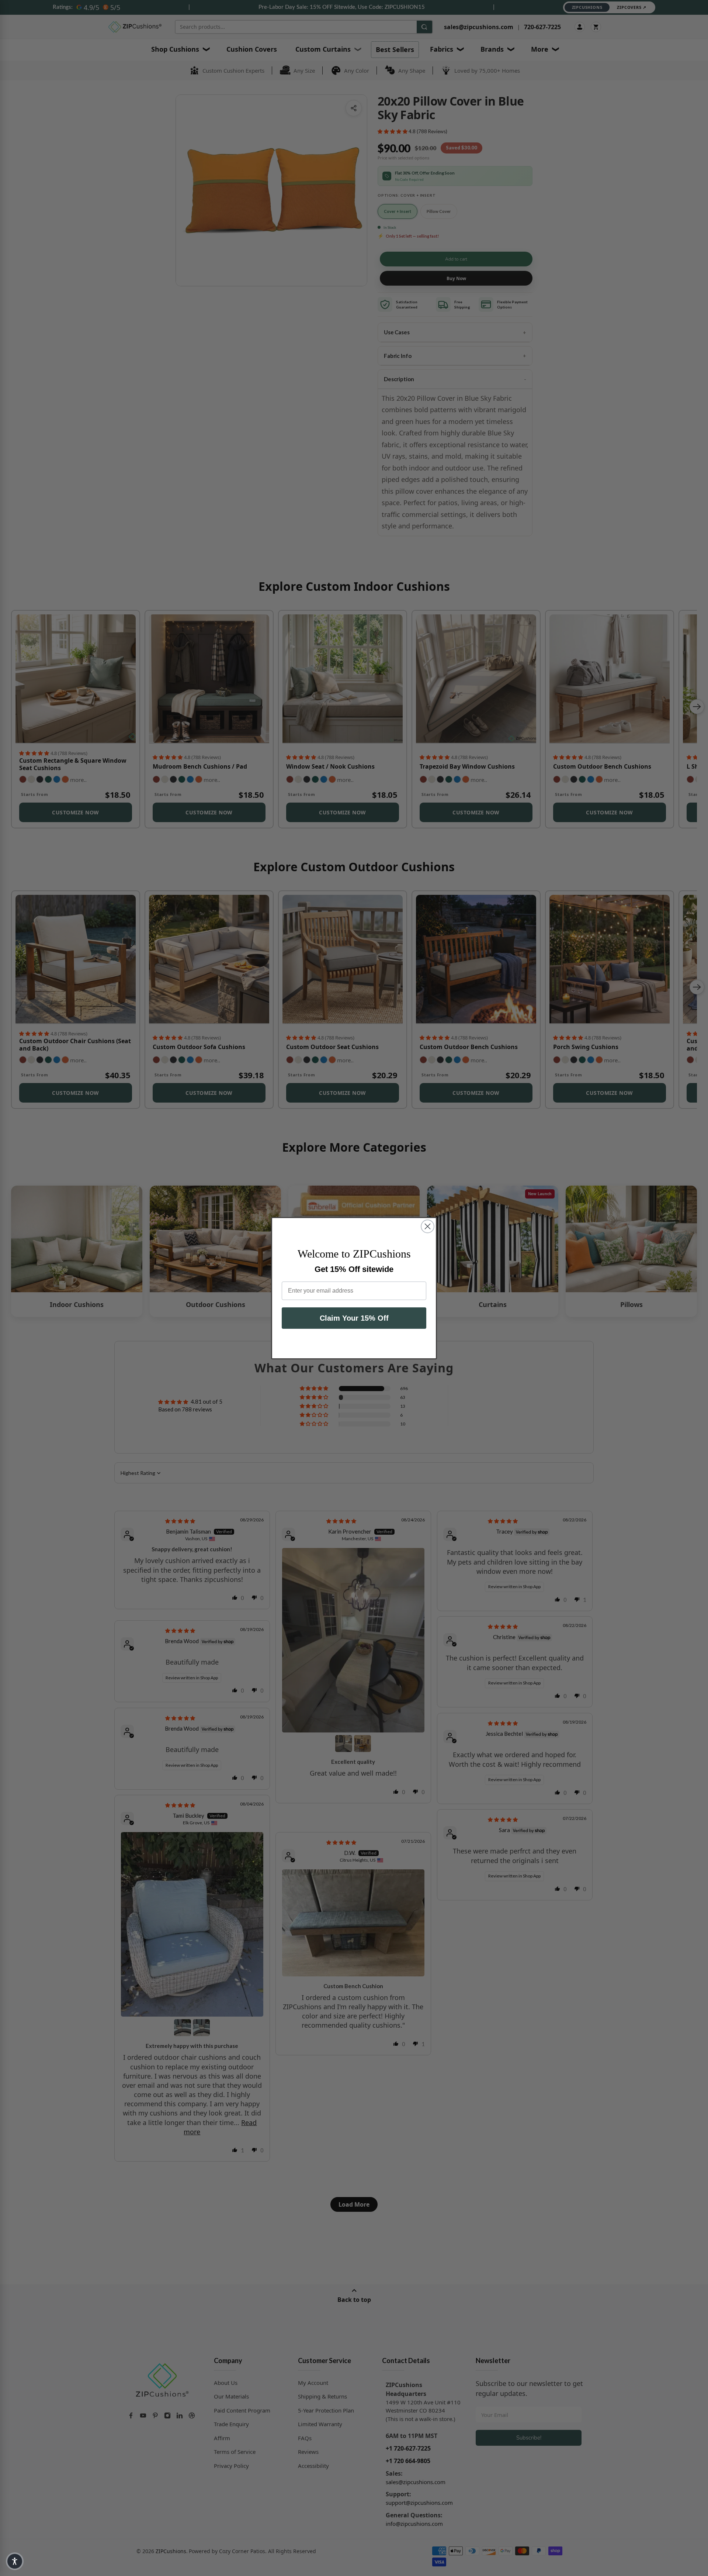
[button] (15, 2561)
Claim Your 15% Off (354, 1318)
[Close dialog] (428, 1226)
